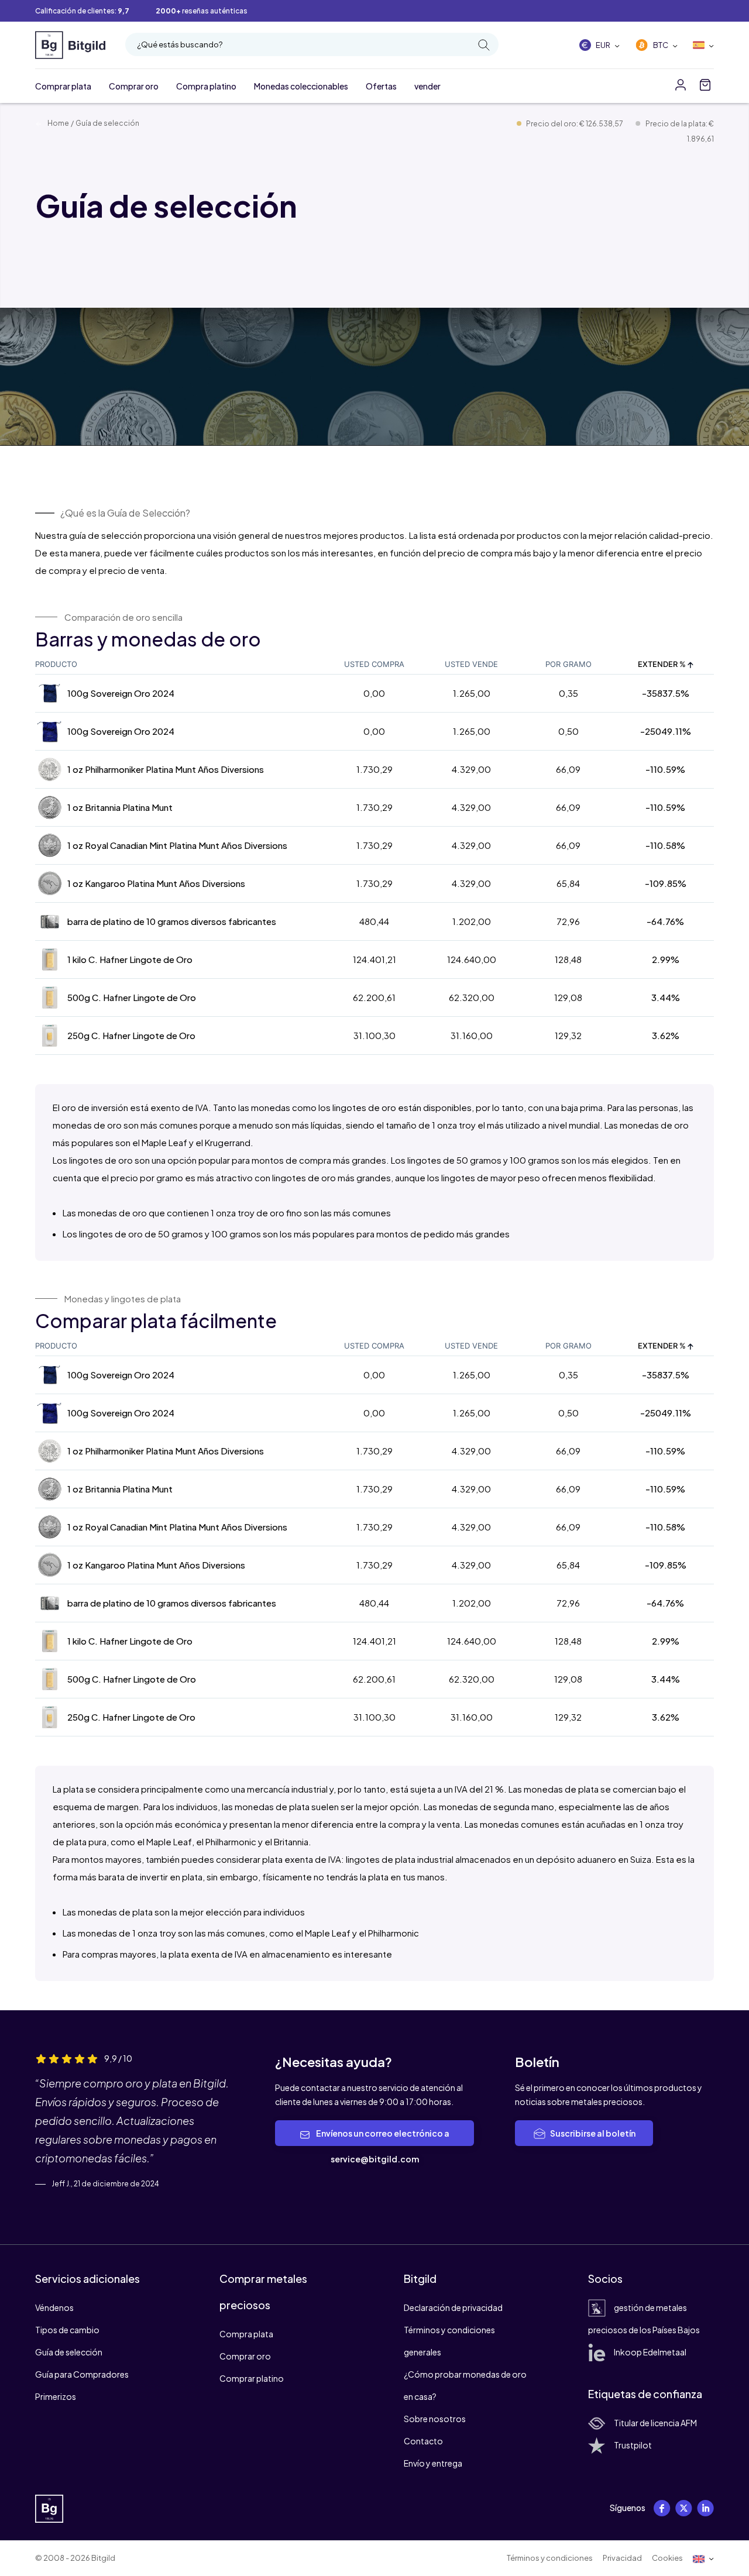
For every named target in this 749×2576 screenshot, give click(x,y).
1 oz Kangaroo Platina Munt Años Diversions (156, 883)
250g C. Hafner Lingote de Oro (131, 1035)
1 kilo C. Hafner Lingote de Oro (130, 959)
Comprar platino (252, 2378)
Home (58, 123)
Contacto (423, 2441)
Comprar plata (63, 86)
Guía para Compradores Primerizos (82, 2385)
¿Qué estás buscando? (180, 44)
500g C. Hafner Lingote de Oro (132, 997)
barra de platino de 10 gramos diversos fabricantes (172, 921)
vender (427, 86)
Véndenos (54, 2307)
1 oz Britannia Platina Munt (120, 807)
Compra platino (206, 86)
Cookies (667, 2558)
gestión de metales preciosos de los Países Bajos (644, 2319)
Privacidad (622, 2558)
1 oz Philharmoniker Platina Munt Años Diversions (166, 769)
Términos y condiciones (550, 2558)
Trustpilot (633, 2445)
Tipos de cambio (67, 2330)
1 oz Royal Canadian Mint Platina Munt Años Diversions (177, 845)
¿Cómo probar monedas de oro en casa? (465, 2385)
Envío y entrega (433, 2463)
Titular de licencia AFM (655, 2423)
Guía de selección (69, 2352)
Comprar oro (134, 86)
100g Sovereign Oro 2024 (121, 693)
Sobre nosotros (435, 2419)
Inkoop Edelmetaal (650, 2352)
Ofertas (381, 86)
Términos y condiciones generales (449, 2341)
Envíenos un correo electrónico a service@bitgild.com (382, 2146)
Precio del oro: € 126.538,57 (575, 124)
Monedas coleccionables (301, 86)
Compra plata (246, 2334)
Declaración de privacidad (453, 2307)
